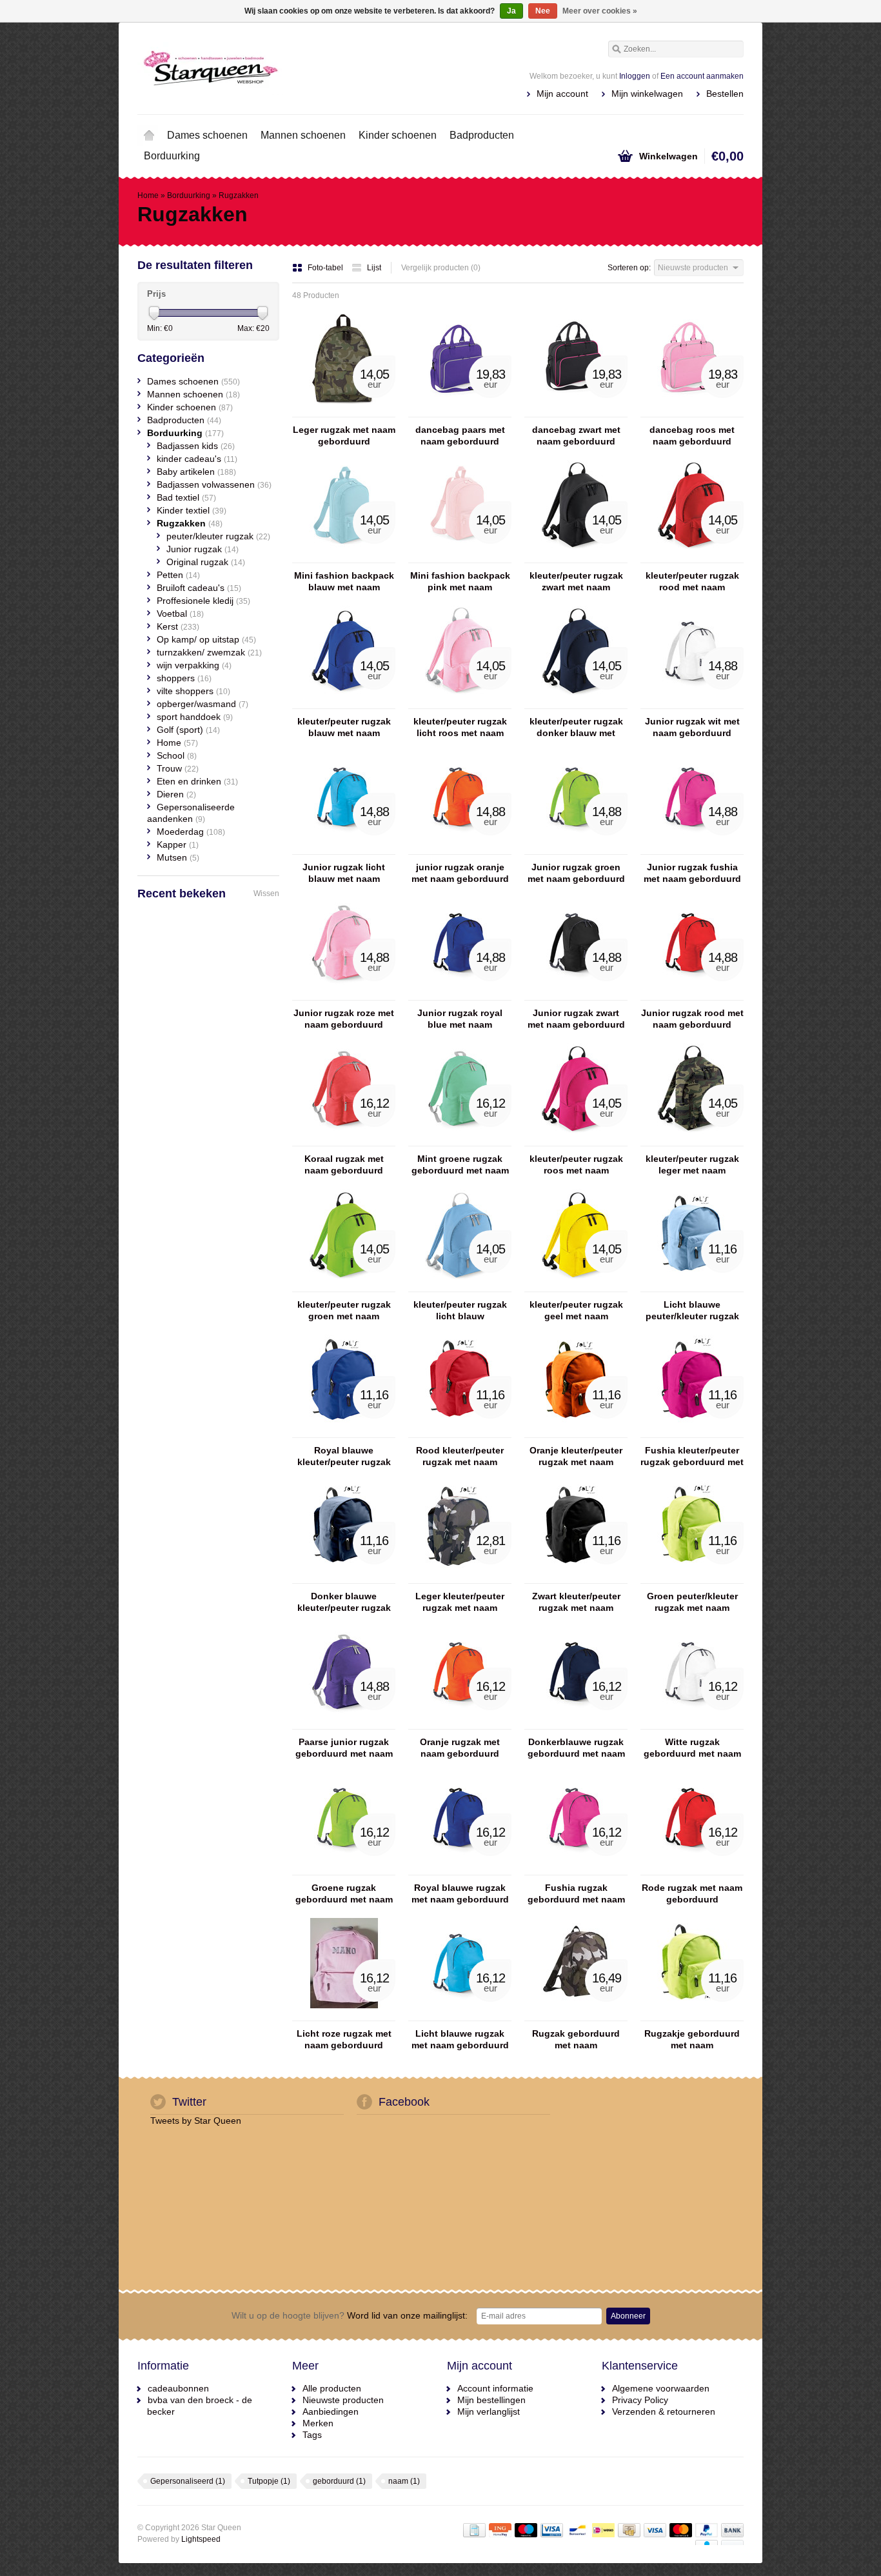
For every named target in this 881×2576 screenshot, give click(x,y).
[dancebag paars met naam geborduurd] (460, 411)
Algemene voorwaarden (661, 2388)
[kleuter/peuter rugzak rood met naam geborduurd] (692, 557)
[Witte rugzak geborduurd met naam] (692, 1723)
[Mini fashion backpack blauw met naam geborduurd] (344, 557)
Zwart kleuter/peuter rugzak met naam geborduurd (576, 1602)
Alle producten (332, 2388)
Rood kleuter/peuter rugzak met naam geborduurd (460, 1456)
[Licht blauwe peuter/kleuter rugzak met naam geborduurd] (692, 1286)
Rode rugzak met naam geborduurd (692, 1893)
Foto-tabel (326, 268)
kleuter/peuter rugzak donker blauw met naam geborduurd (576, 727)
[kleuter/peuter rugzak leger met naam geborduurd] (692, 1140)
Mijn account (562, 94)
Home (149, 135)
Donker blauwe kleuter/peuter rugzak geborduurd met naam (344, 1602)
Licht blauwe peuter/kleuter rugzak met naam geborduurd (692, 1311)
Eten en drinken (197, 781)
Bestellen (725, 94)
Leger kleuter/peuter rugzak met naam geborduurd (460, 1602)
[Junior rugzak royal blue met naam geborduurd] (460, 994)
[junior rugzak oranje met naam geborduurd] (460, 848)
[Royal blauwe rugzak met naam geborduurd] (460, 1869)
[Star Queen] (289, 68)
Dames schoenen (207, 135)
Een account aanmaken (702, 76)
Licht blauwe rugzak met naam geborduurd (460, 2039)
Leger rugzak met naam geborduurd (344, 435)
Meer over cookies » (600, 11)
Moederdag (191, 832)
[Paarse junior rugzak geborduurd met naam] (344, 1723)
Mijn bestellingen (491, 2400)
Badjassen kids (196, 446)
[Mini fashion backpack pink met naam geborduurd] (460, 557)
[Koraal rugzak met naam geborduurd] (344, 1140)
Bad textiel (186, 497)
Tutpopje (269, 2481)
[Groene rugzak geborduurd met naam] (344, 1869)
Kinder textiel (192, 510)
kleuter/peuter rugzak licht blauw (460, 1310)
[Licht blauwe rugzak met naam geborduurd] (460, 2015)
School (177, 755)
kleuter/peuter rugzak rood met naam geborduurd (692, 582)
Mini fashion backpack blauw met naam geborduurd (344, 582)
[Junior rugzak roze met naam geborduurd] (344, 994)
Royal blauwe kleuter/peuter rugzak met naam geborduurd (344, 1456)
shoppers (184, 678)
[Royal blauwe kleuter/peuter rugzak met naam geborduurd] (344, 1432)
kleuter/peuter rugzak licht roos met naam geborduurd (460, 727)
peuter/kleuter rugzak (218, 536)
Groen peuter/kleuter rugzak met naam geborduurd (692, 1602)
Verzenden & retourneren (664, 2411)
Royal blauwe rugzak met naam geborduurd (460, 1893)
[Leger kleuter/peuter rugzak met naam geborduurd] (460, 1577)
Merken (318, 2423)
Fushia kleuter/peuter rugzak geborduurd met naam (692, 1456)
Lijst (374, 268)
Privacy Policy (640, 2400)
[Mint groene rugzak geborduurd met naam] (460, 1140)
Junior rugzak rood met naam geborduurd (692, 1019)
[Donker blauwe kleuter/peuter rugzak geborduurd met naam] (344, 1577)
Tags (312, 2435)
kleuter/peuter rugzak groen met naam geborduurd (344, 1311)
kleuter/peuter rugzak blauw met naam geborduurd (344, 727)
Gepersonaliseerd (188, 2481)
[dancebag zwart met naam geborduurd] (576, 411)
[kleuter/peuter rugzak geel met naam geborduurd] (576, 1286)
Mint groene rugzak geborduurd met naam (460, 1164)
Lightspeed (201, 2539)
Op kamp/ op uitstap (206, 639)
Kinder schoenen (398, 135)
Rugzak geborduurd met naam (576, 2039)
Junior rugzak (203, 549)
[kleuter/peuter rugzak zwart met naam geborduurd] (576, 557)
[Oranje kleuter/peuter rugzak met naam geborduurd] (576, 1432)
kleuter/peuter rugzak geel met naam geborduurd (576, 1311)
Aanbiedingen (331, 2411)
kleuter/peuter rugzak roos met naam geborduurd (576, 1165)
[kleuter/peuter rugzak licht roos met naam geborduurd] (460, 703)
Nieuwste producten (343, 2400)
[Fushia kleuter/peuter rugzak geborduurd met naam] (692, 1432)
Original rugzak (206, 562)
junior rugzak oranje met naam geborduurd (460, 873)
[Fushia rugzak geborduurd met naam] (576, 1869)
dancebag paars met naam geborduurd (460, 435)
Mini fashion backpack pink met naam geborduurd (460, 582)
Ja (511, 11)
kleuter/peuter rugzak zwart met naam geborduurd (576, 582)
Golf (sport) (188, 730)
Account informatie (495, 2388)
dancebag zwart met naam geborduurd (576, 435)
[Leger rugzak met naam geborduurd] (344, 411)
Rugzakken (239, 195)
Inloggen (635, 76)
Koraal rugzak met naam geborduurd (344, 1164)
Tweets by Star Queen (196, 2121)
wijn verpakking (194, 665)
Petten (178, 575)
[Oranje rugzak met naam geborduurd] (460, 1723)
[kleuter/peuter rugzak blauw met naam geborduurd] (344, 703)
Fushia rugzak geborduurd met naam (576, 1893)
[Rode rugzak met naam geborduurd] (692, 1869)
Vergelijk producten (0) (441, 268)
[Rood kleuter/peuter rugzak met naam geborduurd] (460, 1432)
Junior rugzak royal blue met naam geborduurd (460, 1019)
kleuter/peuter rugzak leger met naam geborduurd (692, 1165)
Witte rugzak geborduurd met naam (692, 1748)
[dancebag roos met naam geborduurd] (692, 411)
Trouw (178, 768)
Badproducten (482, 135)
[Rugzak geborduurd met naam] (576, 2015)
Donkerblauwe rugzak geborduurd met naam (576, 1748)
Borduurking (172, 156)
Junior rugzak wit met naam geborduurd (692, 727)
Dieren (176, 794)
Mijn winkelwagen (647, 94)
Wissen (266, 894)
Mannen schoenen (303, 135)
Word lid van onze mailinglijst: (350, 2315)
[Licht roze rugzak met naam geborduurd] (344, 2015)
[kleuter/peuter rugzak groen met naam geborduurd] (344, 1286)
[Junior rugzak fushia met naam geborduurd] (692, 848)
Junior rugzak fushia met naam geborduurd (692, 873)
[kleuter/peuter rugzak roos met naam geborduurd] (576, 1140)
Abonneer (628, 2316)
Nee (543, 11)
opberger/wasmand (203, 704)
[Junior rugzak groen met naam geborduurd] (576, 848)
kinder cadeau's (197, 459)
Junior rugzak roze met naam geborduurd (344, 1019)
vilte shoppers (193, 691)
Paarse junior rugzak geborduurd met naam (344, 1748)
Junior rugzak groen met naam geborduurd (576, 873)
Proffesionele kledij (203, 601)
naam (404, 2481)
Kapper (178, 844)
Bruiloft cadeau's (199, 588)
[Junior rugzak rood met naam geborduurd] (692, 994)
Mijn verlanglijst (489, 2411)
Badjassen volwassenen (214, 484)
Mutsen (178, 857)
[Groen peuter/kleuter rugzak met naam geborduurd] (692, 1577)
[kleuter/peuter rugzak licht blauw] (460, 1286)
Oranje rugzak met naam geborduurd (460, 1748)
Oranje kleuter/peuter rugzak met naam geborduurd (576, 1456)
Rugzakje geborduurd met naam (692, 2039)
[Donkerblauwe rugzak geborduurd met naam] (576, 1723)
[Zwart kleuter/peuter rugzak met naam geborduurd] (576, 1577)
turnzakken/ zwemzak (209, 652)
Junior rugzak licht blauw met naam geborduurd (344, 873)
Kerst (178, 626)
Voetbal (180, 614)
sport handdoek (195, 717)
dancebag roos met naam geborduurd (692, 435)
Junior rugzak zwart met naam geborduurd (576, 1019)
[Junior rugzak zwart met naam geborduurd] (576, 994)
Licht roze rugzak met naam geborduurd (344, 2039)
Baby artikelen (196, 472)
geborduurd (339, 2481)
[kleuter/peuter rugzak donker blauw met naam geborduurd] (576, 703)
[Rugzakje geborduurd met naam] (692, 2015)
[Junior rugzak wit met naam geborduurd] (692, 703)
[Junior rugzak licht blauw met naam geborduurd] (344, 848)
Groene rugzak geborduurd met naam (344, 1893)
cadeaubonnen (178, 2388)
